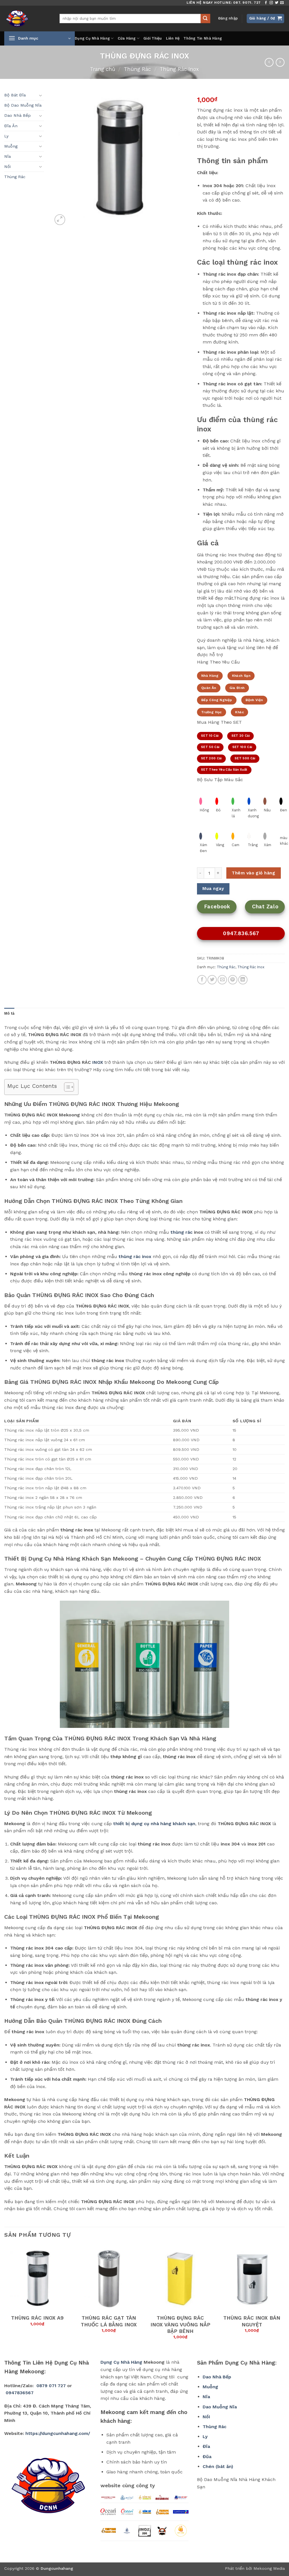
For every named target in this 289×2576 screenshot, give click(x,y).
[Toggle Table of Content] (66, 1087)
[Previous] (5, 2297)
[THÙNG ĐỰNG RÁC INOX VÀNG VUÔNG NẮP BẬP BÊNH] (180, 2278)
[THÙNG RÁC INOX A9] (37, 2278)
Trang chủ (103, 69)
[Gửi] (205, 19)
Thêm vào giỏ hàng (253, 873)
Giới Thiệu (153, 38)
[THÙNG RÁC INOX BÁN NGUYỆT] (252, 2278)
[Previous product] (280, 62)
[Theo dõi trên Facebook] (266, 3)
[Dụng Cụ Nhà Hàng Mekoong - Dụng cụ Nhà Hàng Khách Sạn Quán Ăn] (28, 19)
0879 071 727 (51, 2386)
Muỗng (11, 146)
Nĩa (7, 156)
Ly (6, 136)
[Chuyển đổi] (41, 95)
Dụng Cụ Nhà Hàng (92, 38)
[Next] (284, 2297)
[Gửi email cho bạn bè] (222, 980)
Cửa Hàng (127, 38)
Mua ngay (213, 889)
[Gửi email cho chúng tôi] (282, 3)
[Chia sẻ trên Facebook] (202, 980)
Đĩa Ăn (11, 126)
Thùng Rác (137, 69)
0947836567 (20, 2393)
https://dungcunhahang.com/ (58, 2433)
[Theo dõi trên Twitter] (277, 3)
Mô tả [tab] (9, 1013)
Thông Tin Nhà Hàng (203, 38)
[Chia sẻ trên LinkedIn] (243, 980)
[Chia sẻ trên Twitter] (212, 980)
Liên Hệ (173, 38)
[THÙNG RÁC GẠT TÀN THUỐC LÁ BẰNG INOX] (109, 2278)
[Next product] (269, 62)
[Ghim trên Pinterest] (233, 980)
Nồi (7, 167)
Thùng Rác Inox (179, 69)
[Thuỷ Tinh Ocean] (127, 2512)
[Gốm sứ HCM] (144, 2512)
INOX (98, 1062)
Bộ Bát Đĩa (15, 95)
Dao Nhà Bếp (17, 115)
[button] (228, 18)
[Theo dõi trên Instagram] (271, 3)
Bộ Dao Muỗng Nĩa (23, 105)
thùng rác (181, 1232)
